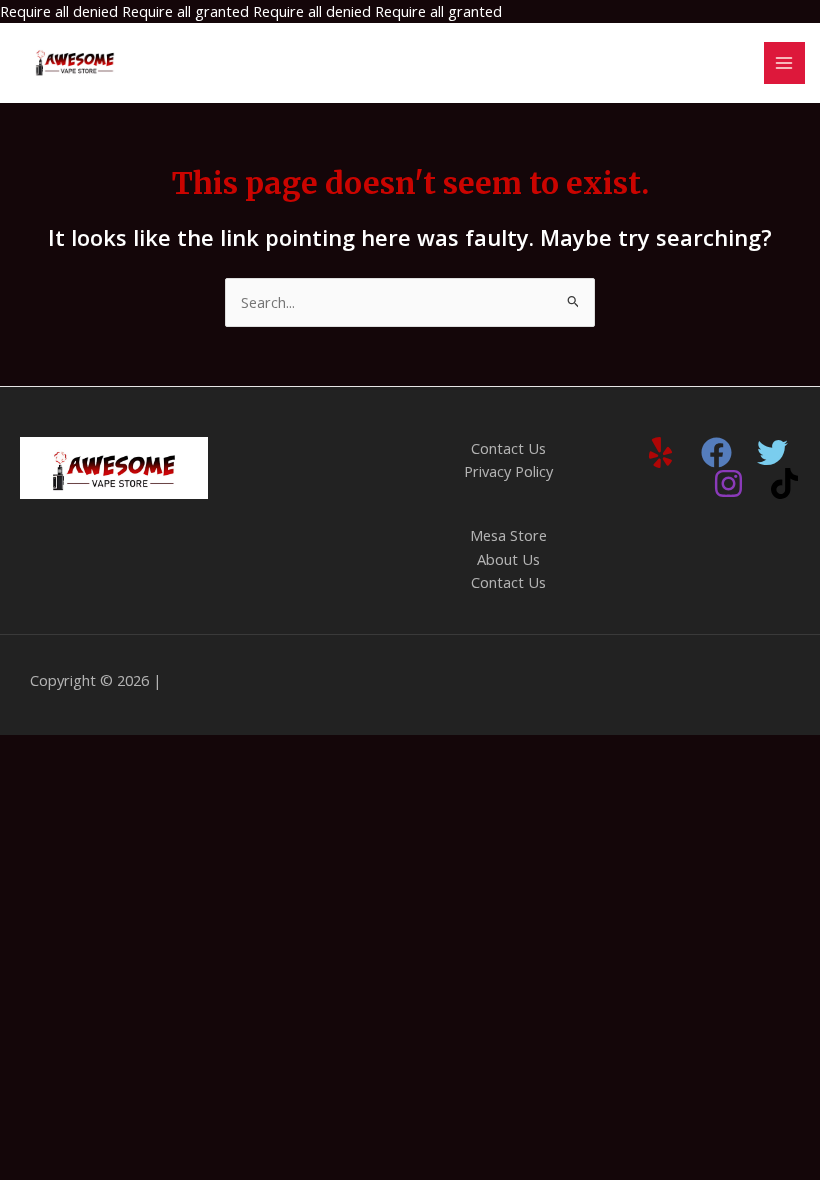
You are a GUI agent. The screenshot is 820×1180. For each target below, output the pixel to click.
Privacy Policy (508, 471)
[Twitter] (772, 452)
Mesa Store (508, 535)
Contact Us (508, 448)
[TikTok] (784, 483)
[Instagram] (728, 483)
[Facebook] (716, 452)
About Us (508, 559)
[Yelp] (660, 452)
